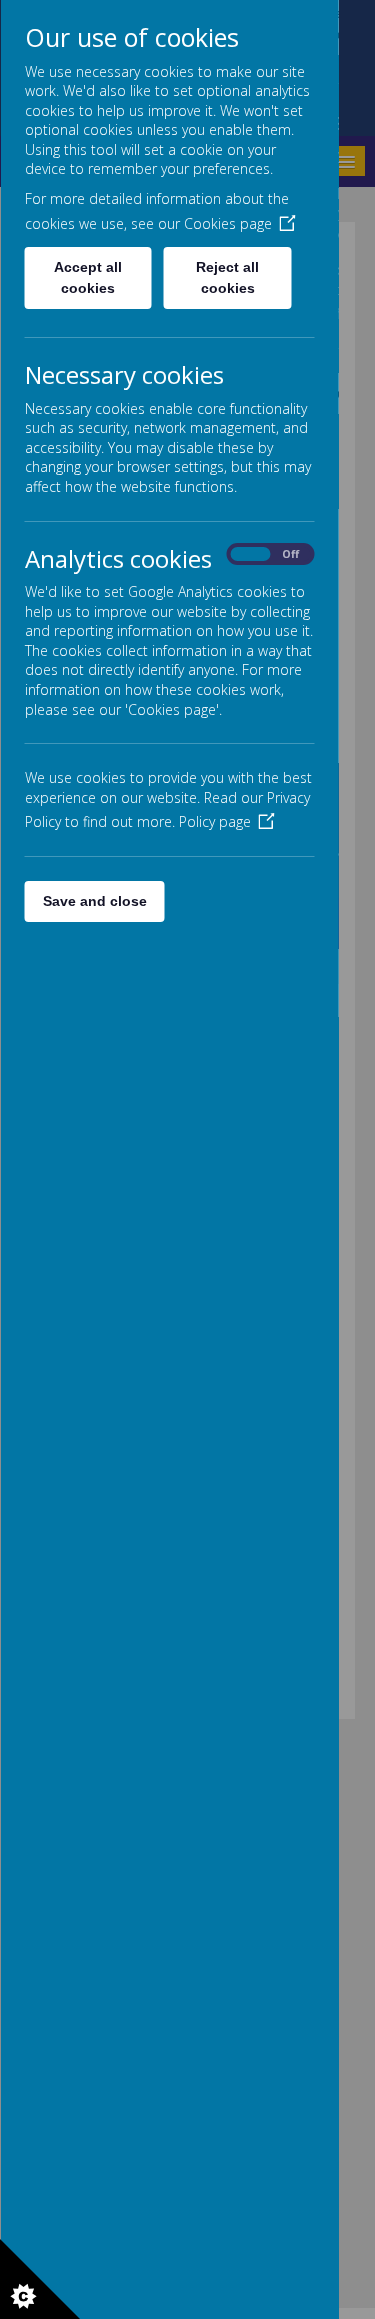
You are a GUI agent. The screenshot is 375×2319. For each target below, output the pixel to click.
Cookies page (227, 223)
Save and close (94, 901)
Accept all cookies (88, 277)
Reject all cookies (227, 277)
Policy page (214, 821)
